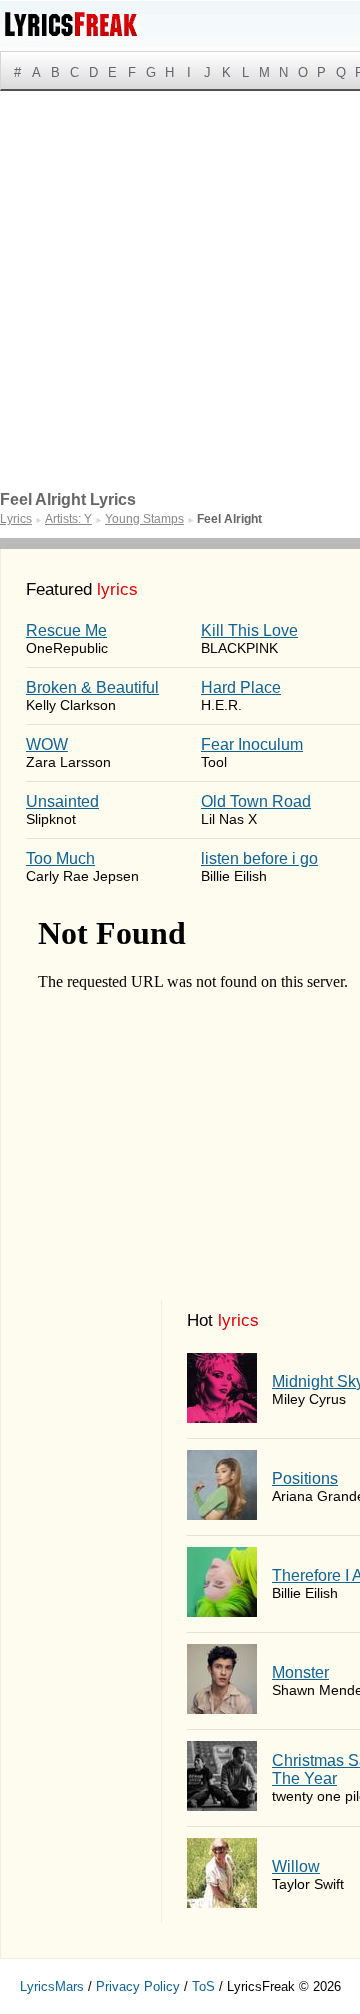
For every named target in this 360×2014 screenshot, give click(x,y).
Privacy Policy (138, 1986)
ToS (203, 1986)
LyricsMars (52, 1986)
